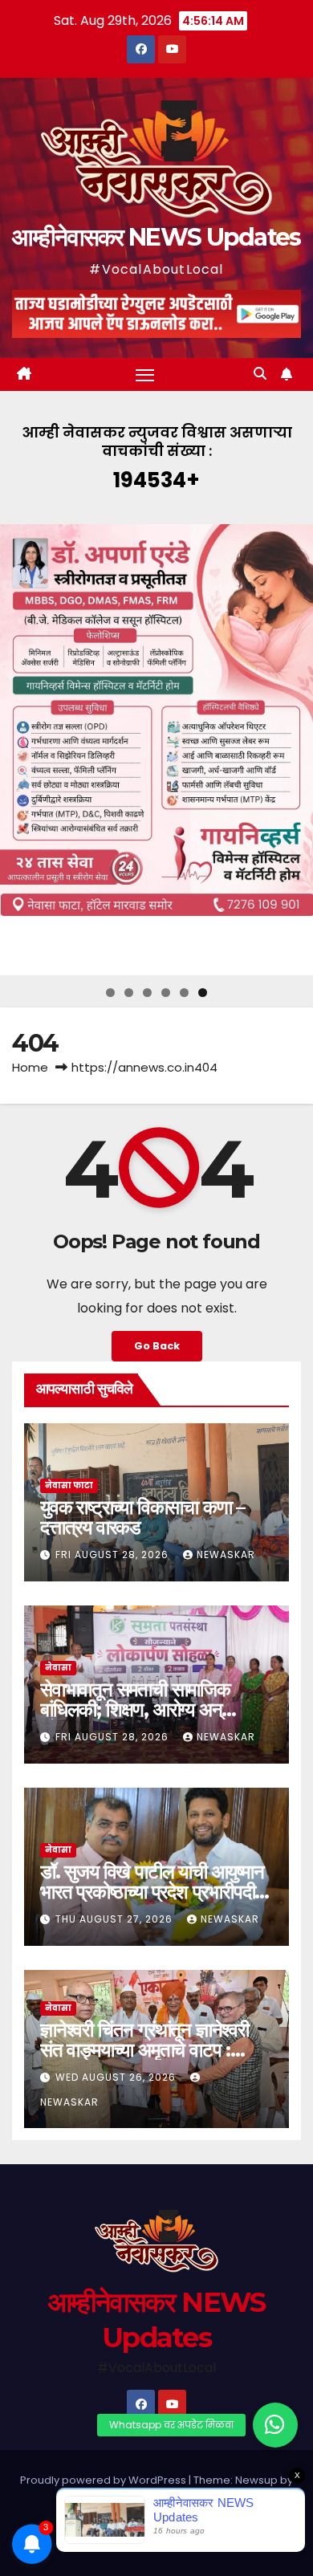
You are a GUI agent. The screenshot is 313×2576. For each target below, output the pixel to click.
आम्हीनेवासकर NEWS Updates (156, 237)
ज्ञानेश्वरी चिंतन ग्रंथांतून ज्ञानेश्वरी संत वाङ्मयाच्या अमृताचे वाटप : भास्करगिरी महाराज (144, 2050)
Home (30, 1067)
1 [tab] (110, 993)
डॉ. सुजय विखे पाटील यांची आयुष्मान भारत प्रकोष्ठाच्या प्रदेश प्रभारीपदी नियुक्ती (152, 1892)
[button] (260, 374)
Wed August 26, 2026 (117, 2077)
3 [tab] (147, 993)
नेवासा (58, 1668)
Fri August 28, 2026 (114, 1555)
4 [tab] (166, 993)
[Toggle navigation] (145, 375)
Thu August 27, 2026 (116, 1919)
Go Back (157, 1346)
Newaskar (226, 1555)
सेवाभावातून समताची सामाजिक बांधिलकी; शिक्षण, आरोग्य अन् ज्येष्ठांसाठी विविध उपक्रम (135, 1709)
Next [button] (295, 750)
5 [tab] (184, 993)
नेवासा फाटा (69, 1485)
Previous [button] (18, 750)
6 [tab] (203, 993)
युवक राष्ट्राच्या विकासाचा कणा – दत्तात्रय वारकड (142, 1517)
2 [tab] (129, 993)
